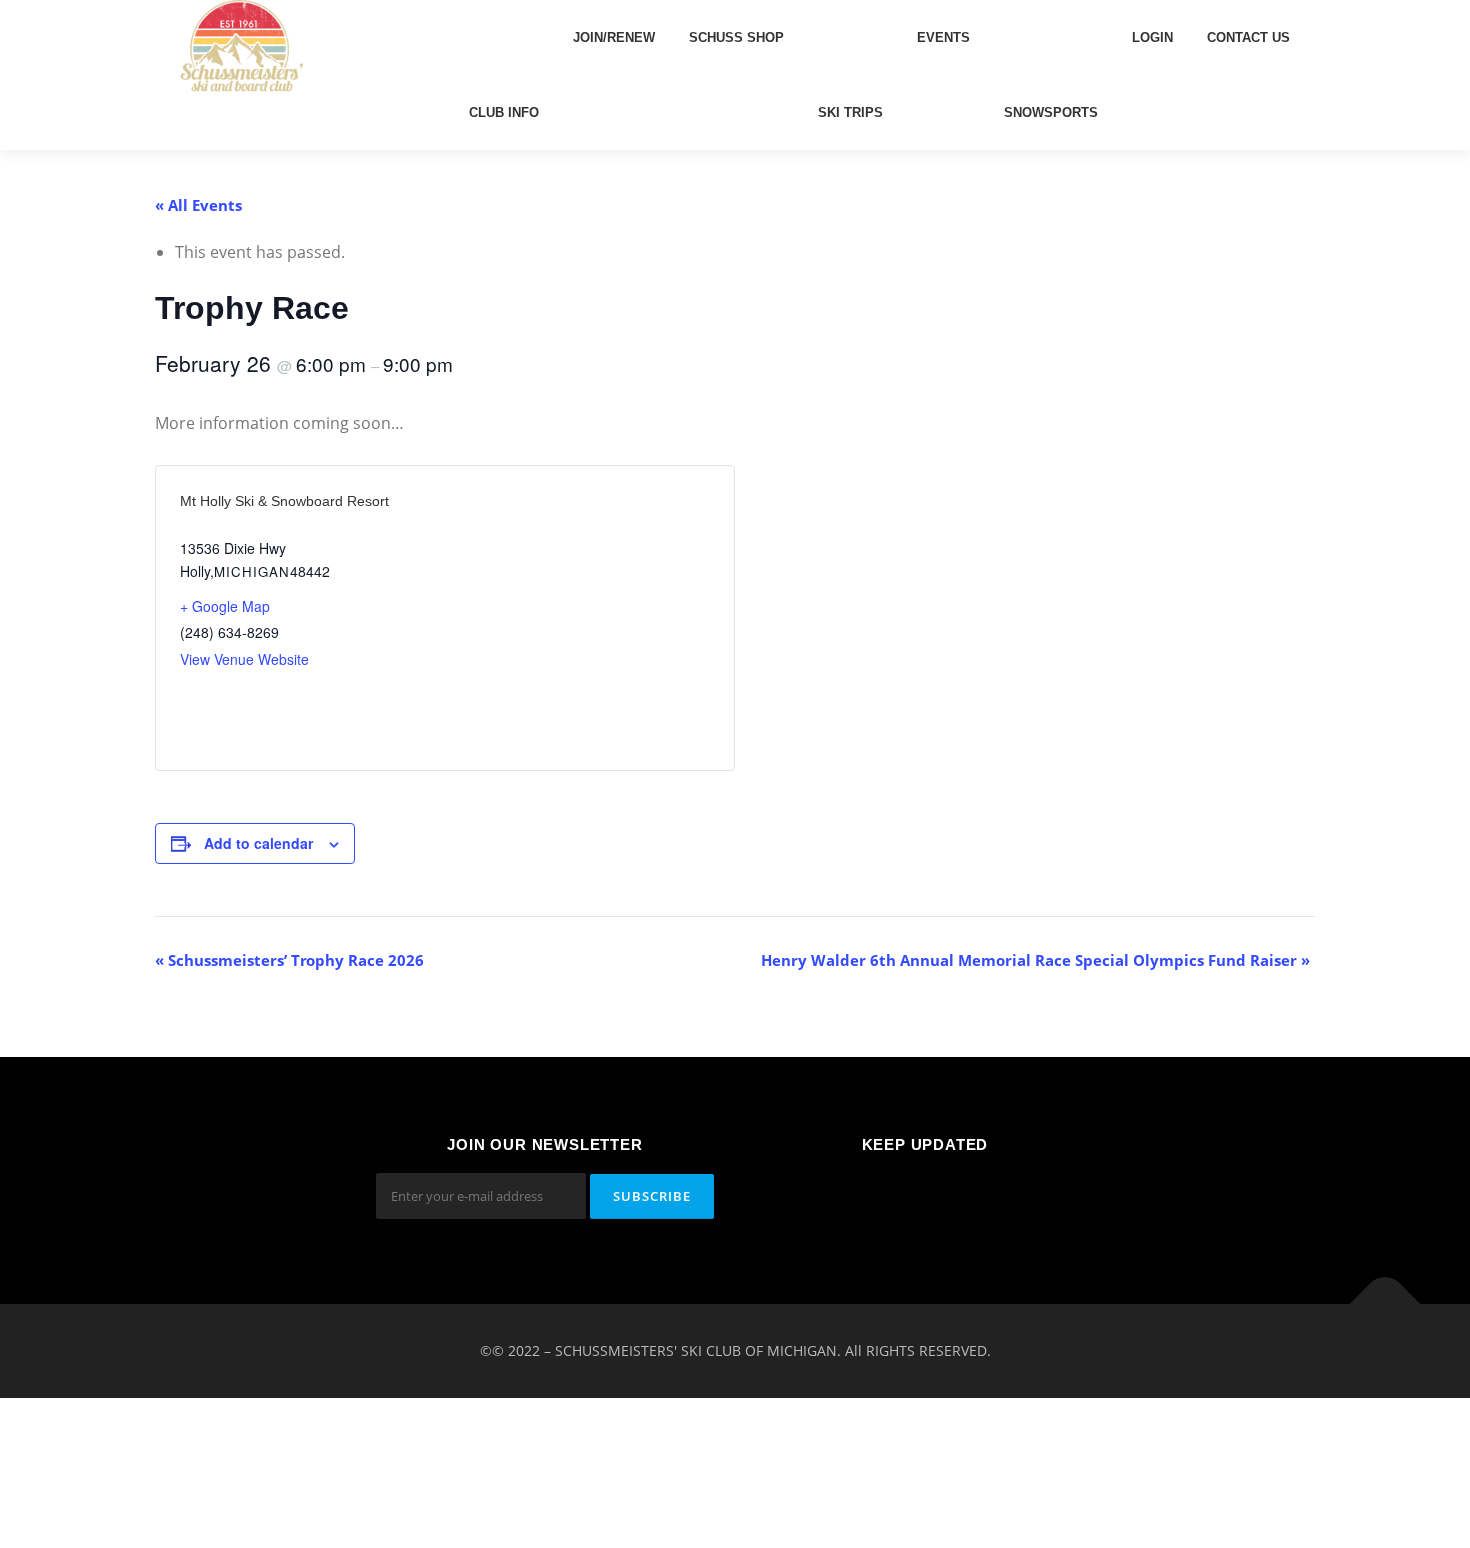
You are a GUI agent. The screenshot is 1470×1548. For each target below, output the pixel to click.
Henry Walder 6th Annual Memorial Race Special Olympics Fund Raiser (1035, 960)
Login (1152, 37)
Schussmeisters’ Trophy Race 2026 (289, 960)
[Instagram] (974, 1198)
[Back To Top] (1385, 1304)
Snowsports (1051, 112)
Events (943, 37)
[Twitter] (925, 1198)
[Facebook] (876, 1198)
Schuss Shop (736, 37)
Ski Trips (850, 112)
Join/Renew (614, 37)
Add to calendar (258, 843)
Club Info (504, 112)
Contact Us (1248, 37)
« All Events (198, 205)
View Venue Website (244, 659)
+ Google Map (225, 606)
